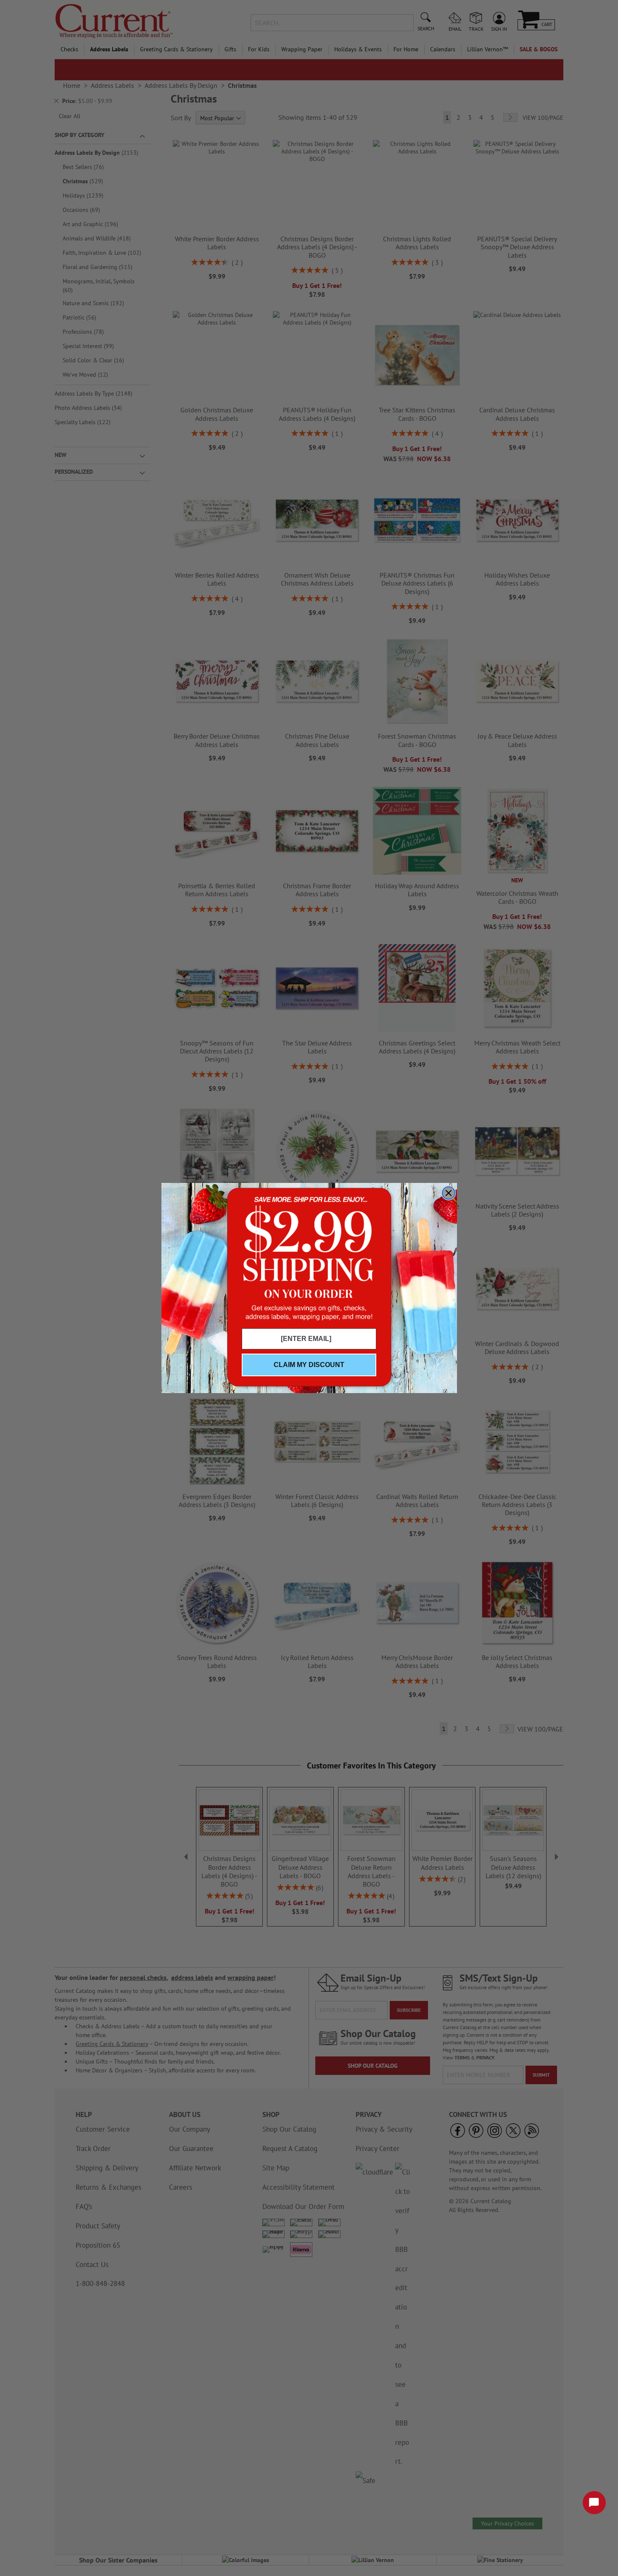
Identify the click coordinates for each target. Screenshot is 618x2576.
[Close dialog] (449, 1193)
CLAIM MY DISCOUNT (309, 1365)
